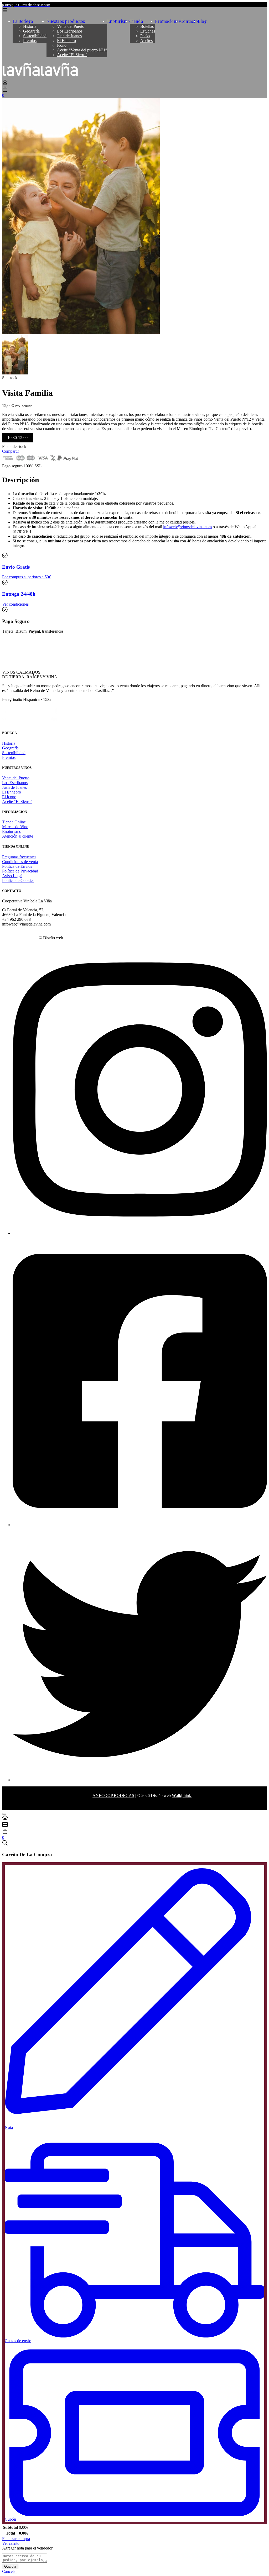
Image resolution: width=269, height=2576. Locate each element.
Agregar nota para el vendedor (27, 2548)
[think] (182, 1795)
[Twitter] (140, 1780)
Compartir (11, 451)
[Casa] (134, 1818)
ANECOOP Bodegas (20, 938)
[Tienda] (134, 1825)
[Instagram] (140, 1233)
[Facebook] (140, 1525)
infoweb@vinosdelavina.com (187, 527)
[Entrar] (5, 84)
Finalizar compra (16, 2539)
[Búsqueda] (134, 1843)
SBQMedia (74, 938)
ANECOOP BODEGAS (113, 1795)
